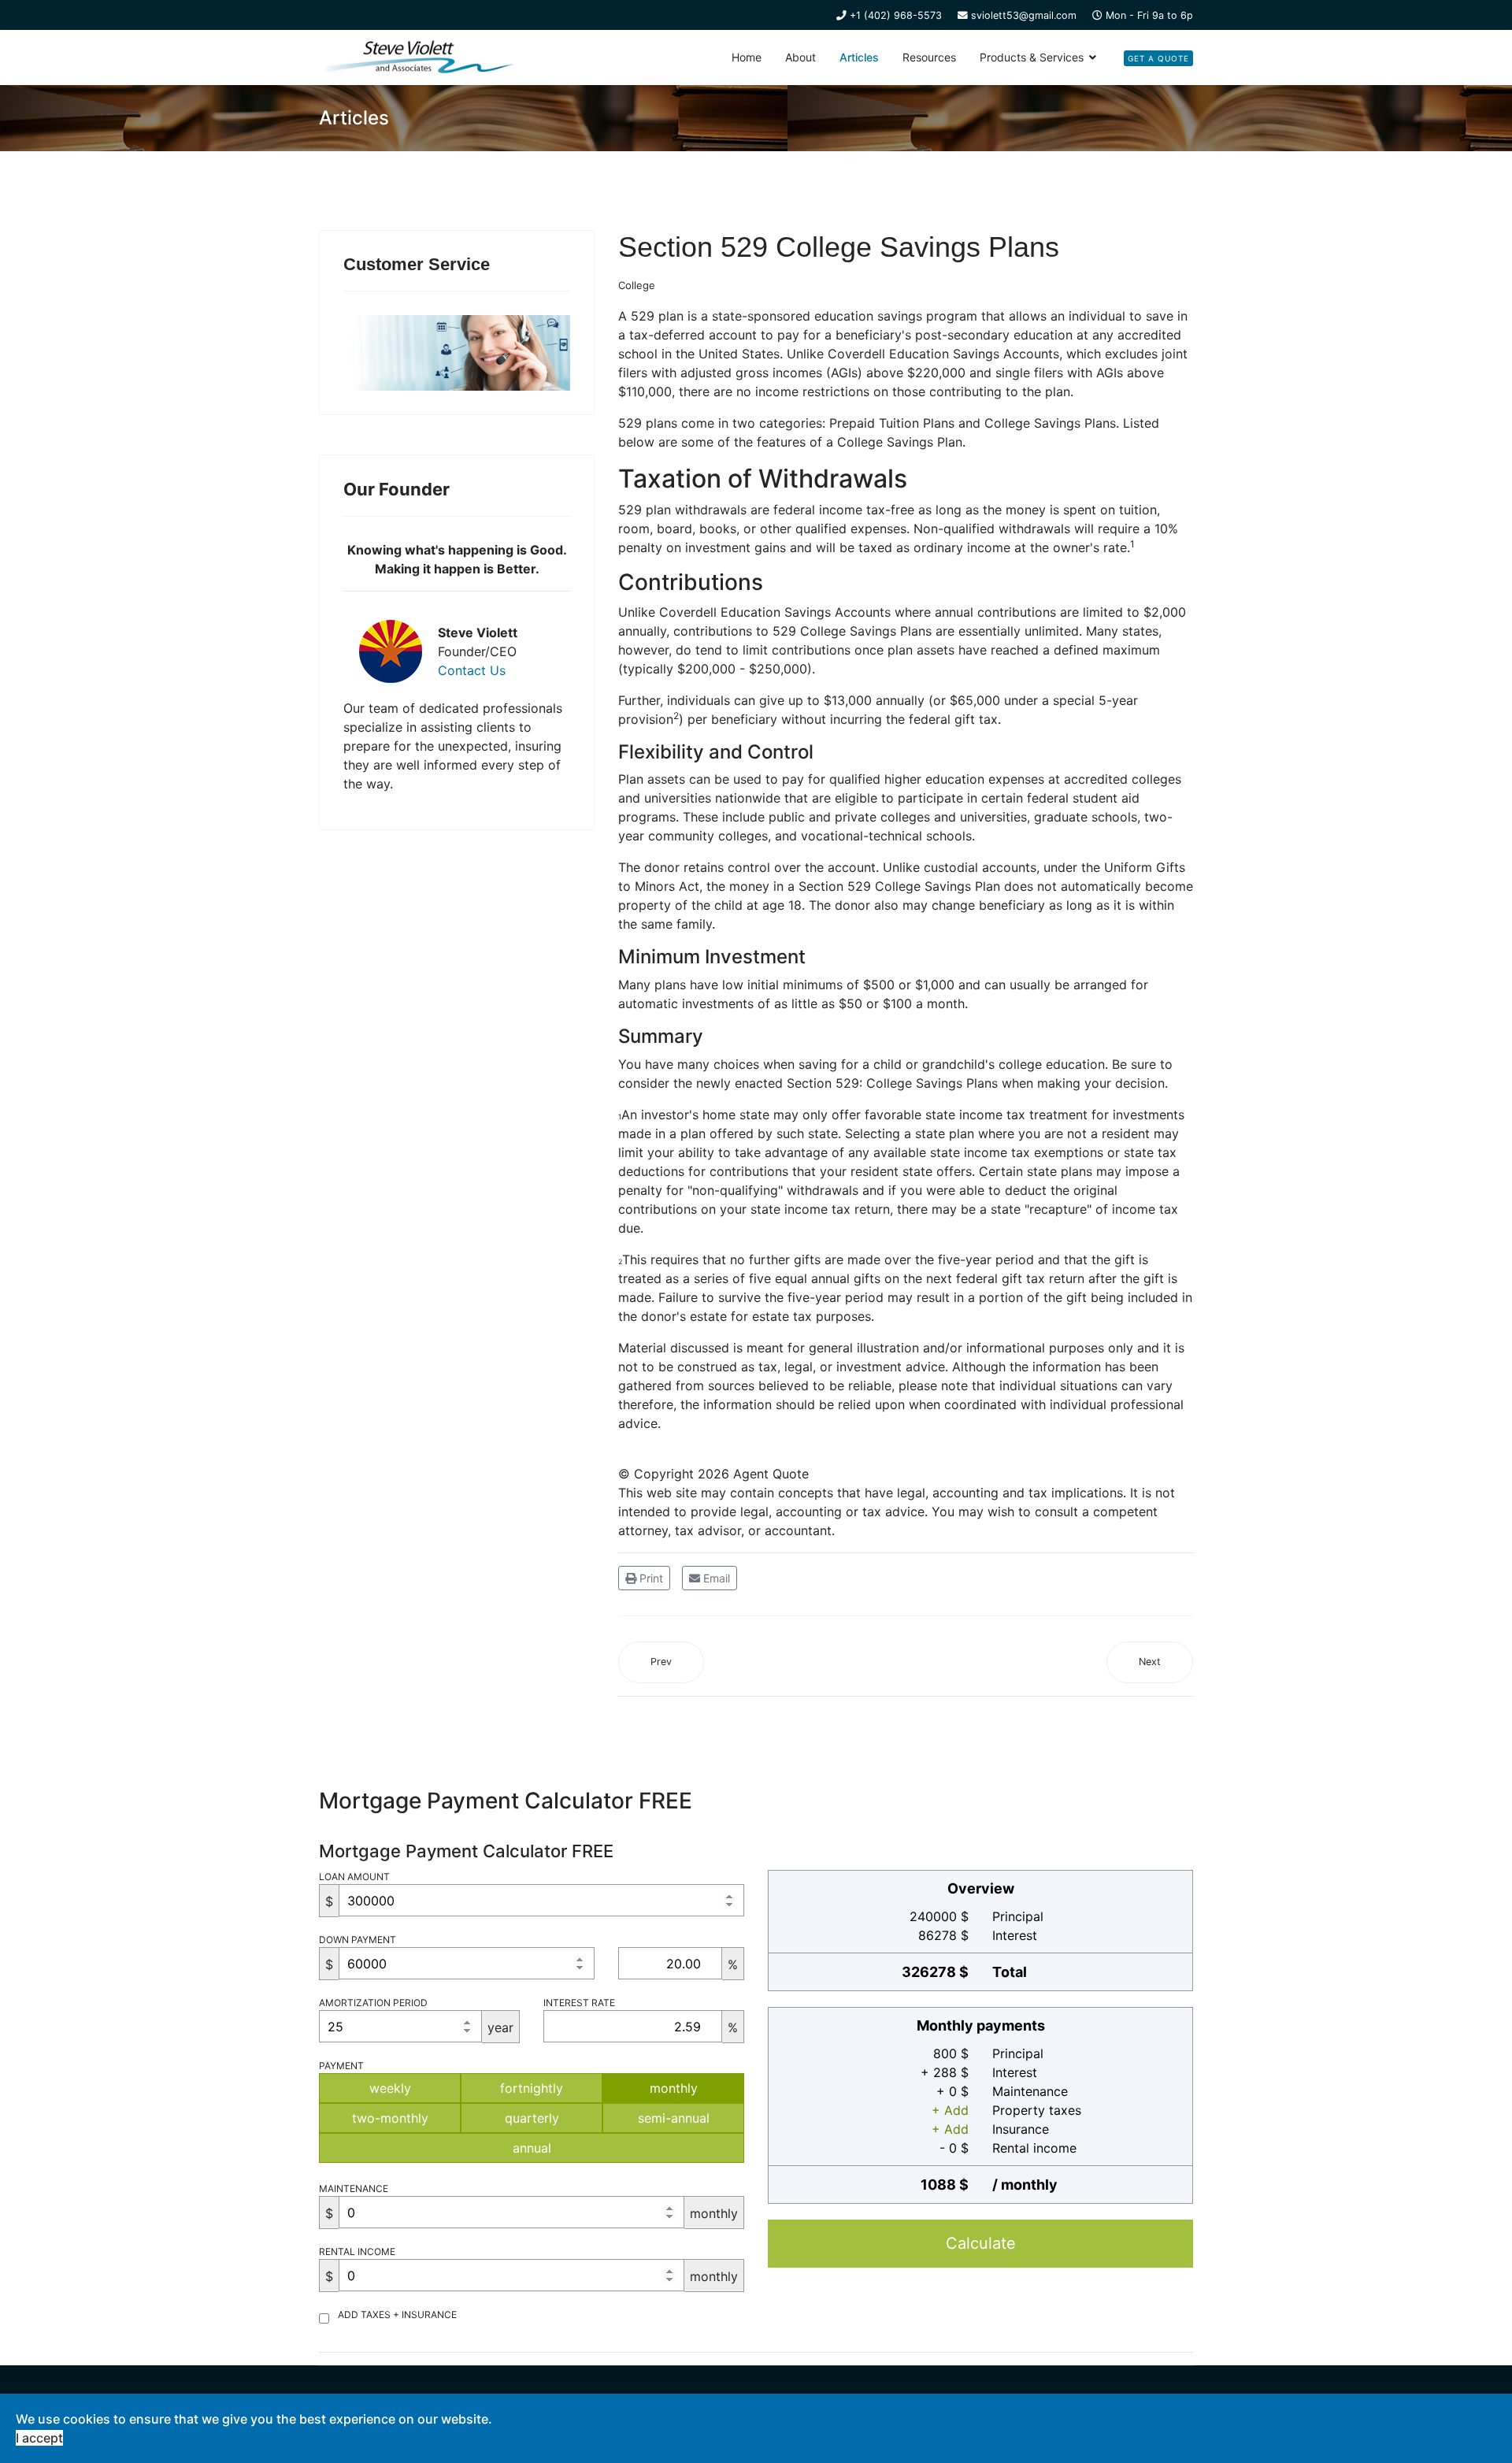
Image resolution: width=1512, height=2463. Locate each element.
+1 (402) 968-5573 (896, 15)
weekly (390, 2088)
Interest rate (579, 2003)
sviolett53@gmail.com (1024, 15)
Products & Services (1032, 57)
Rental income (357, 2252)
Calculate (981, 2243)
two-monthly (390, 2118)
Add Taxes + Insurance (397, 2315)
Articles (859, 57)
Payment (341, 2066)
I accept (39, 2438)
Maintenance (354, 2189)
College (637, 285)
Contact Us (472, 670)
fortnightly (532, 2088)
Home (747, 57)
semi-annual (674, 2118)
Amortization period (373, 2003)
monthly (674, 2088)
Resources (929, 57)
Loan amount (354, 1877)
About (800, 57)
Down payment (358, 1940)
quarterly (532, 2118)
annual (532, 2148)
